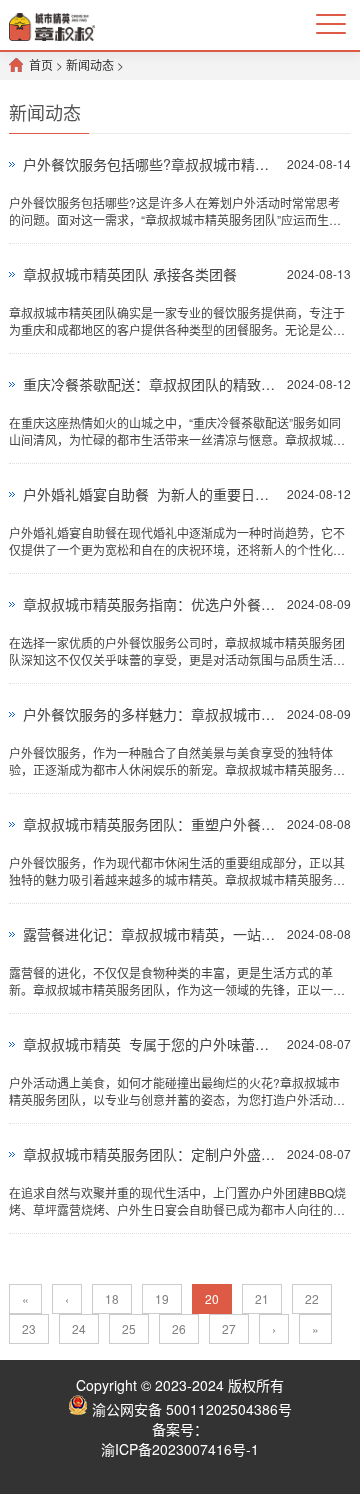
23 (29, 1328)
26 (179, 1328)
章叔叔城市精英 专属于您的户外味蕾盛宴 (150, 1044)
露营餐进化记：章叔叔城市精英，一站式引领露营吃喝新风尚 (150, 934)
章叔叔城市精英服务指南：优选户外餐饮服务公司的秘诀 (150, 604)
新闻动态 (90, 64)
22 (312, 1298)
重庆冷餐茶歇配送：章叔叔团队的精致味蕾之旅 (150, 384)
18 (112, 1298)
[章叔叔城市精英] (52, 24)
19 (162, 1298)
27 (229, 1328)
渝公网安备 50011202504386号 (190, 1409)
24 (79, 1328)
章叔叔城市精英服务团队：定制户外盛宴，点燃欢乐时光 (150, 1154)
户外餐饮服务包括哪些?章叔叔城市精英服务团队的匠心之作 (150, 164)
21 (262, 1298)
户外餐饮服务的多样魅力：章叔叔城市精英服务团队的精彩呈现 (150, 714)
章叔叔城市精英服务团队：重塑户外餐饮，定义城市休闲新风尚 (150, 824)
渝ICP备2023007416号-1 (180, 1449)
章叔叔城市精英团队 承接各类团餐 (130, 274)
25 (129, 1328)
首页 (41, 64)
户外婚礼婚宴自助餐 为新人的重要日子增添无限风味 (150, 494)
